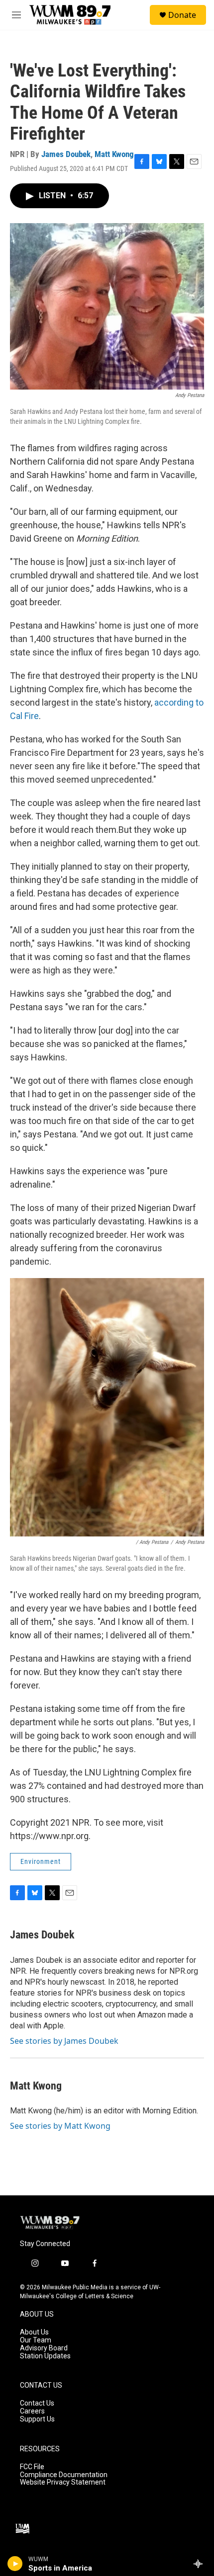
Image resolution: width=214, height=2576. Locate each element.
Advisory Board (44, 2348)
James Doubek (66, 154)
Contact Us (37, 2403)
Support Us (37, 2419)
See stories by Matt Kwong (60, 2126)
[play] (15, 2564)
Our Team (36, 2340)
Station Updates (45, 2356)
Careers (32, 2411)
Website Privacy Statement (63, 2482)
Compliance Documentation (64, 2475)
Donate (182, 15)
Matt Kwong (114, 154)
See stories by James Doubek (64, 2041)
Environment (41, 1861)
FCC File (32, 2467)
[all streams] (201, 2564)
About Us (34, 2332)
